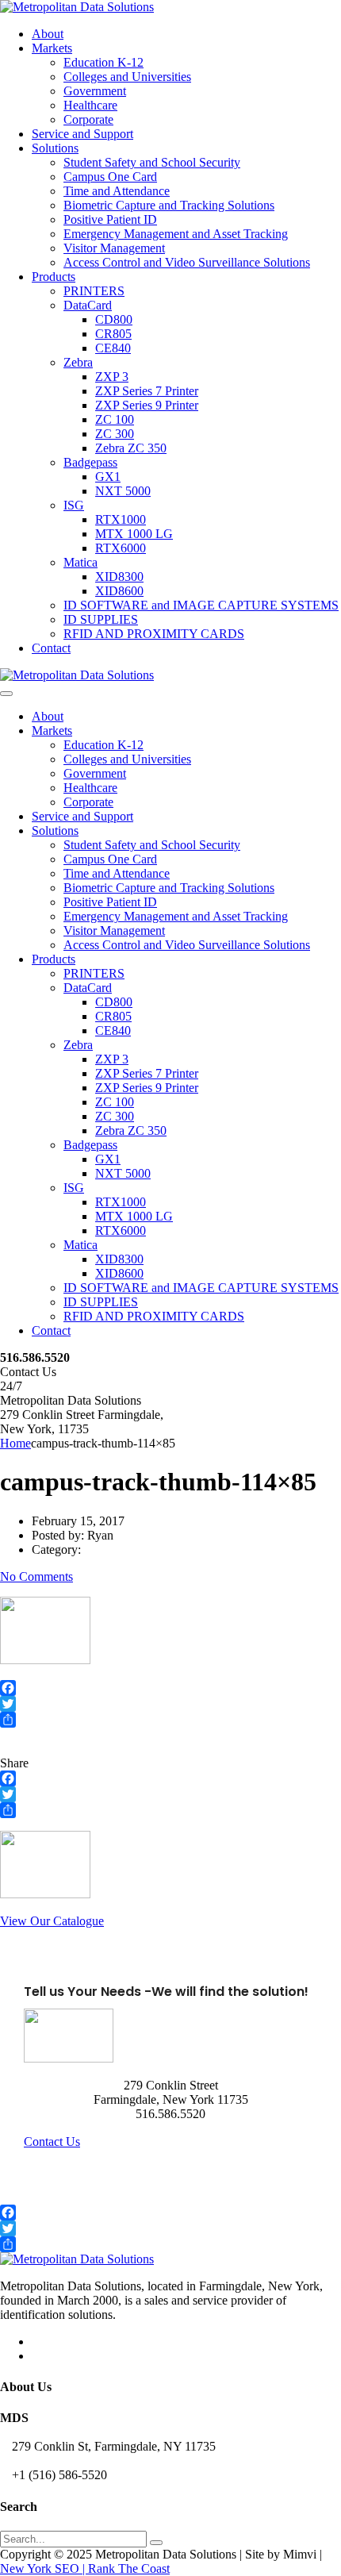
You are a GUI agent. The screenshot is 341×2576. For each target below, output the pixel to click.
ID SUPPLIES (101, 619)
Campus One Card (110, 177)
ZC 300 (115, 434)
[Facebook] (170, 1688)
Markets (52, 48)
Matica (80, 562)
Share (14, 1763)
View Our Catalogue (52, 1921)
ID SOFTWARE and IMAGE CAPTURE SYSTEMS (201, 605)
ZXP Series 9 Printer (147, 405)
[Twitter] (170, 1704)
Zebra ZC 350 (131, 448)
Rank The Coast (129, 2568)
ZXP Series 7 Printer (147, 391)
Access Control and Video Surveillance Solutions (187, 262)
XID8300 (119, 577)
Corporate (88, 119)
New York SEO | (44, 2568)
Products (54, 277)
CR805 (113, 334)
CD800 (114, 319)
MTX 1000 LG (134, 534)
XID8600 (119, 591)
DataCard (88, 305)
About (48, 34)
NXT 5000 (123, 491)
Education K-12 (103, 62)
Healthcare (90, 105)
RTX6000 (121, 548)
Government (95, 91)
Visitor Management (114, 248)
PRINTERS (94, 291)
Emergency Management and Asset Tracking (176, 234)
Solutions (55, 148)
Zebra (78, 362)
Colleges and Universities (127, 77)
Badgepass (90, 462)
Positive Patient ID (110, 219)
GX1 (108, 477)
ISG (74, 505)
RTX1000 (121, 519)
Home (15, 1443)
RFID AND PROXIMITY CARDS (154, 634)
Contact (51, 648)
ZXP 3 (112, 377)
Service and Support (82, 134)
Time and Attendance (117, 191)
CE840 (113, 348)
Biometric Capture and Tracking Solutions (169, 205)
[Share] (170, 1720)
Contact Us (52, 2142)
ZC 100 (115, 419)
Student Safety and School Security (152, 162)
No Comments (36, 1576)
